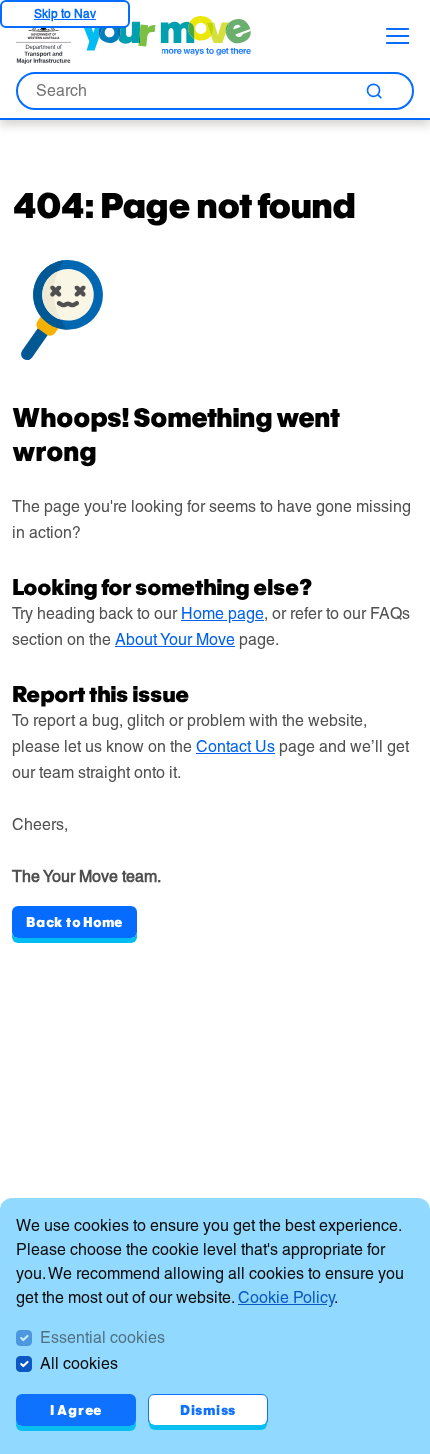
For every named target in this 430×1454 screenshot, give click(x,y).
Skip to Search (65, 13)
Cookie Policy (286, 1297)
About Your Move (175, 639)
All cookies (79, 1363)
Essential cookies (102, 1337)
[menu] (398, 36)
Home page (222, 613)
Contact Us (235, 746)
